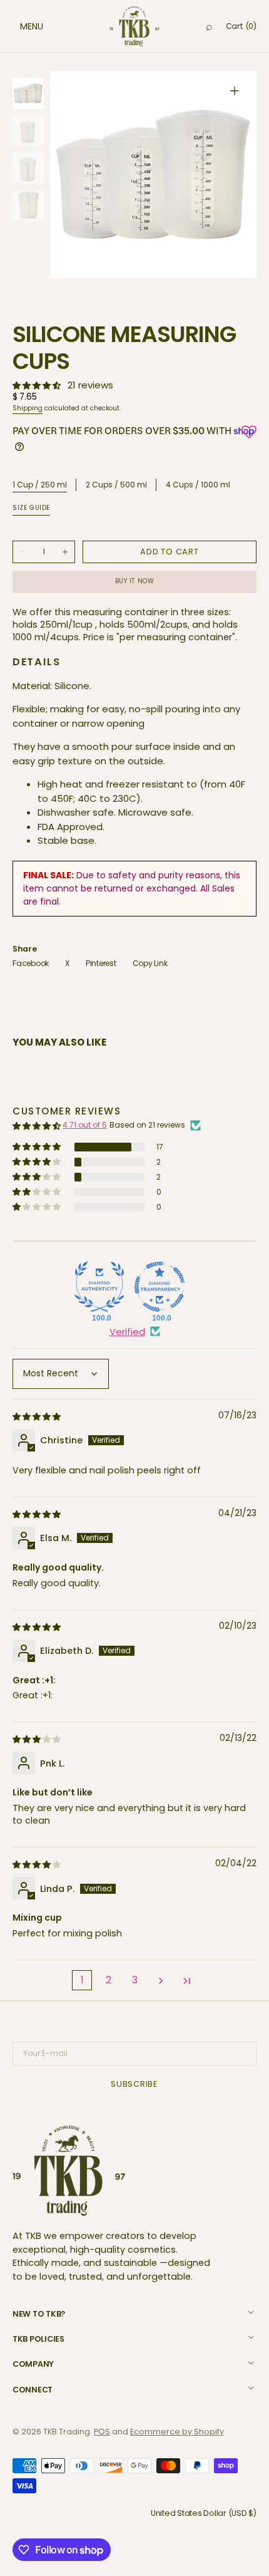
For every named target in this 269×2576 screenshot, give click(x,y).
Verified (127, 1332)
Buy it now (135, 581)
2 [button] (109, 1980)
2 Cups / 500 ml (116, 485)
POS (102, 2432)
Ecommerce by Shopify (177, 2432)
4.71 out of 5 (85, 1125)
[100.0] (99, 1287)
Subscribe (134, 2084)
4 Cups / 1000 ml (198, 485)
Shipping (28, 408)
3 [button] (135, 1980)
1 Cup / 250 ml (40, 485)
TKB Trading (67, 2432)
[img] (38, 1416)
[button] (19, 26)
